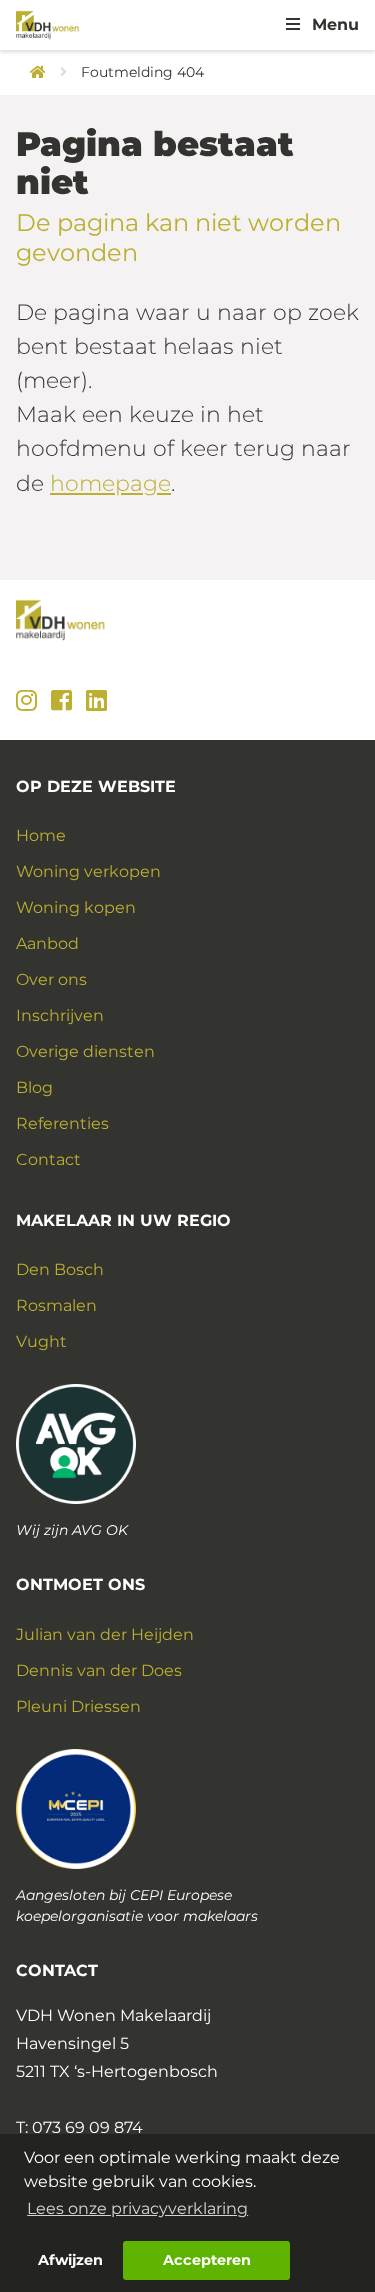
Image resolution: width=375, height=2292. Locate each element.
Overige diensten (85, 1051)
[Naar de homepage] (31, 72)
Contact (48, 1159)
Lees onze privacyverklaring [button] (137, 2208)
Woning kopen (76, 907)
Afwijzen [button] (70, 2260)
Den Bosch (60, 1269)
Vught (41, 1341)
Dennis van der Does (99, 1670)
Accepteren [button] (207, 2260)
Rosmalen (56, 1305)
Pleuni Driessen (78, 1706)
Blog (34, 1087)
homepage (110, 483)
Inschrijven (60, 1015)
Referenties (62, 1123)
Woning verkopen (88, 871)
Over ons (51, 979)
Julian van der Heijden (105, 1634)
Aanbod (47, 943)
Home (41, 835)
